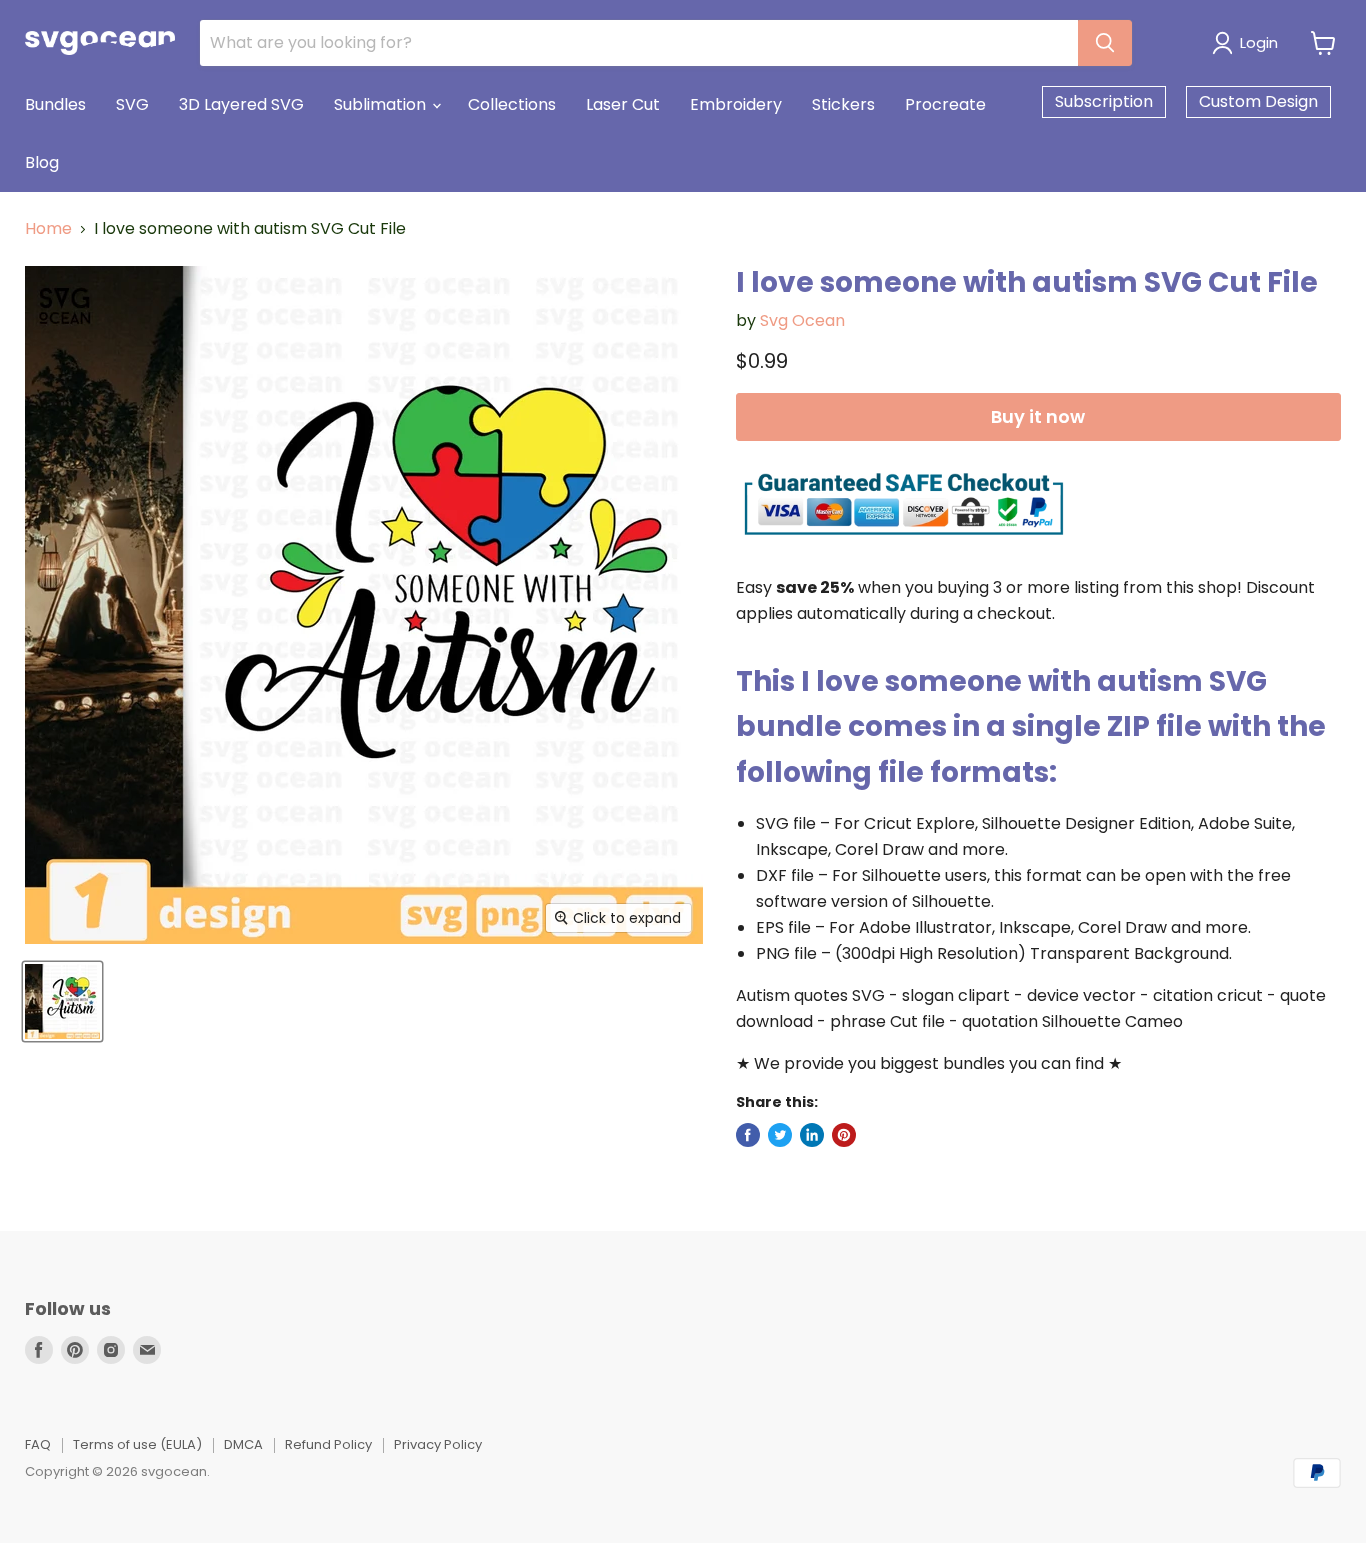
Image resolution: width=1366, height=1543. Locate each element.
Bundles (55, 104)
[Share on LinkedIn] (812, 1135)
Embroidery (736, 104)
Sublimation (382, 104)
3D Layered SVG (241, 104)
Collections (512, 104)
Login (1259, 42)
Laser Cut (623, 104)
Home (48, 229)
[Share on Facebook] (748, 1135)
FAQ (38, 1444)
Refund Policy (328, 1444)
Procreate (945, 104)
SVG (132, 104)
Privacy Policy (438, 1444)
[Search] (1105, 43)
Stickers (843, 104)
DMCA (243, 1444)
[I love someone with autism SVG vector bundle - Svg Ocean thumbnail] (62, 1001)
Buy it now (1038, 416)
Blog (42, 162)
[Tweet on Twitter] (780, 1135)
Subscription (1104, 101)
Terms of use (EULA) (137, 1444)
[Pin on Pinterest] (844, 1135)
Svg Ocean (802, 320)
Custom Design (1258, 101)
